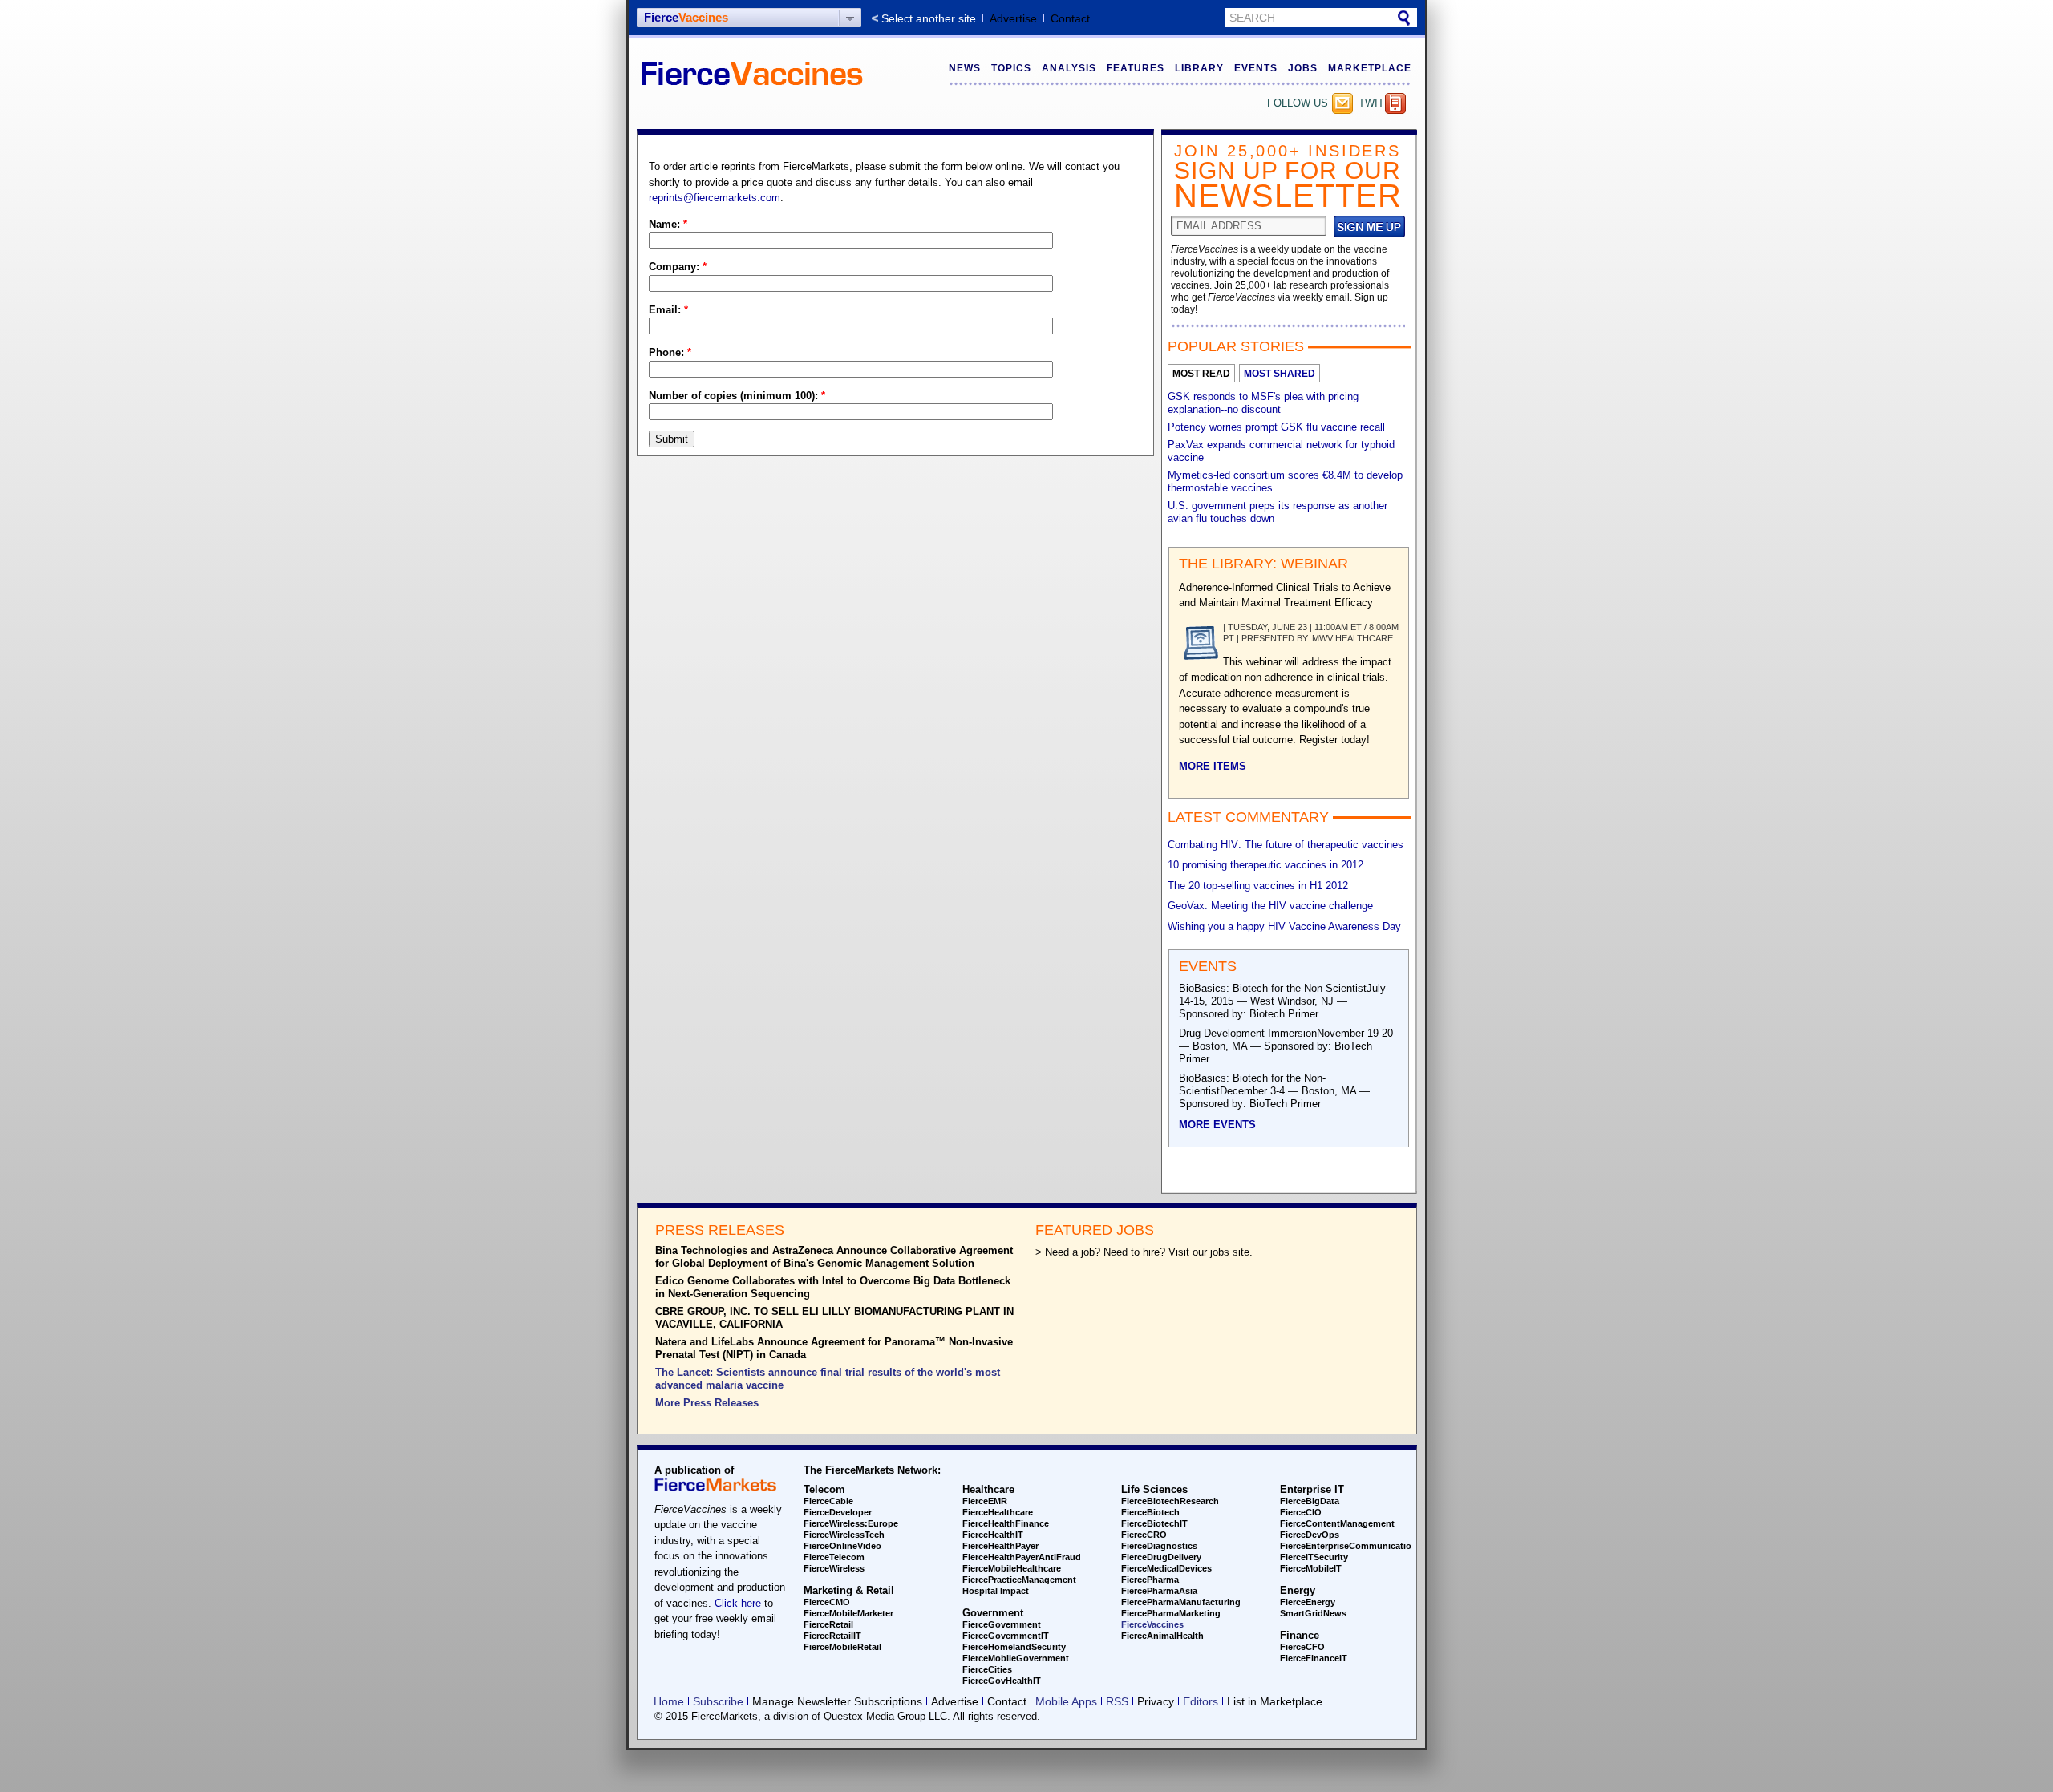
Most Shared (1280, 374)
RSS (1117, 1701)
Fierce (686, 17)
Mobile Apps (1066, 1701)
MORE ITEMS (1213, 766)
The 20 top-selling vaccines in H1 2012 (1258, 886)
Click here (738, 1603)
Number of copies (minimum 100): (737, 396)
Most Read (1201, 374)
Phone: (670, 352)
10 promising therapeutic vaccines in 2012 (1265, 865)
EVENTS (1256, 68)
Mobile (1395, 103)
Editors (1201, 1701)
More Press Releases (707, 1403)
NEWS (965, 68)
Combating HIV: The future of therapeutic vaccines (1286, 845)
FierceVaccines (1152, 1624)
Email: (668, 310)
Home (669, 1701)
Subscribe (1342, 103)
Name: (668, 224)
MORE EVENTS (1217, 1125)
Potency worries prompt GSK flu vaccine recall (1276, 427)
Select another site (929, 18)
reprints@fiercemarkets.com (715, 198)
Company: (678, 267)
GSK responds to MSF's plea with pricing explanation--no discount (1263, 403)
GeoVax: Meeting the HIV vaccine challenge (1270, 906)
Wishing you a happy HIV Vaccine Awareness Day (1284, 926)
